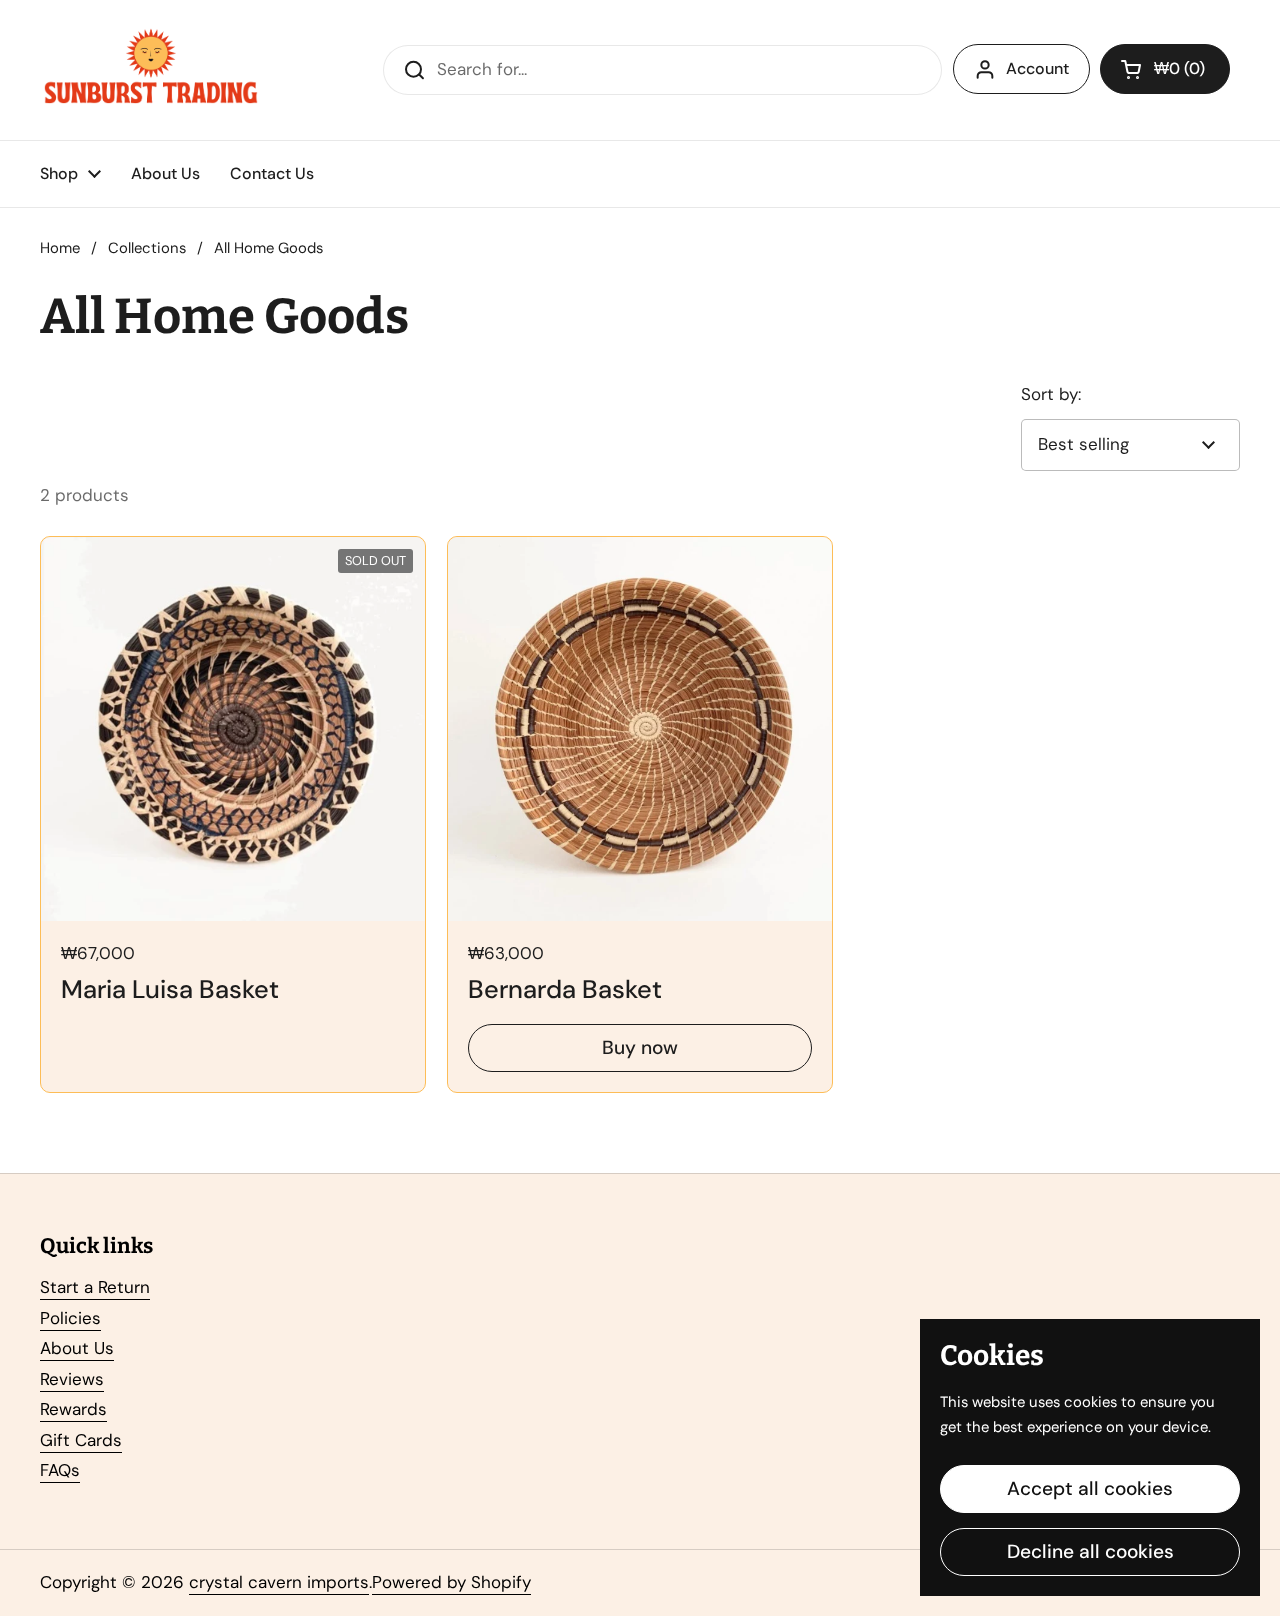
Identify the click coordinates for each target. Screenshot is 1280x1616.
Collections (147, 248)
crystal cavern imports (279, 1582)
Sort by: (1051, 394)
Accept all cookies (1090, 1488)
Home (60, 248)
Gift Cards (81, 1440)
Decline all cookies (1090, 1551)
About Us (77, 1348)
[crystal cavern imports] (151, 70)
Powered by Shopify (451, 1582)
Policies (70, 1318)
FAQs (60, 1470)
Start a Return (95, 1287)
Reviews (72, 1379)
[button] (1165, 69)
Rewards (73, 1409)
